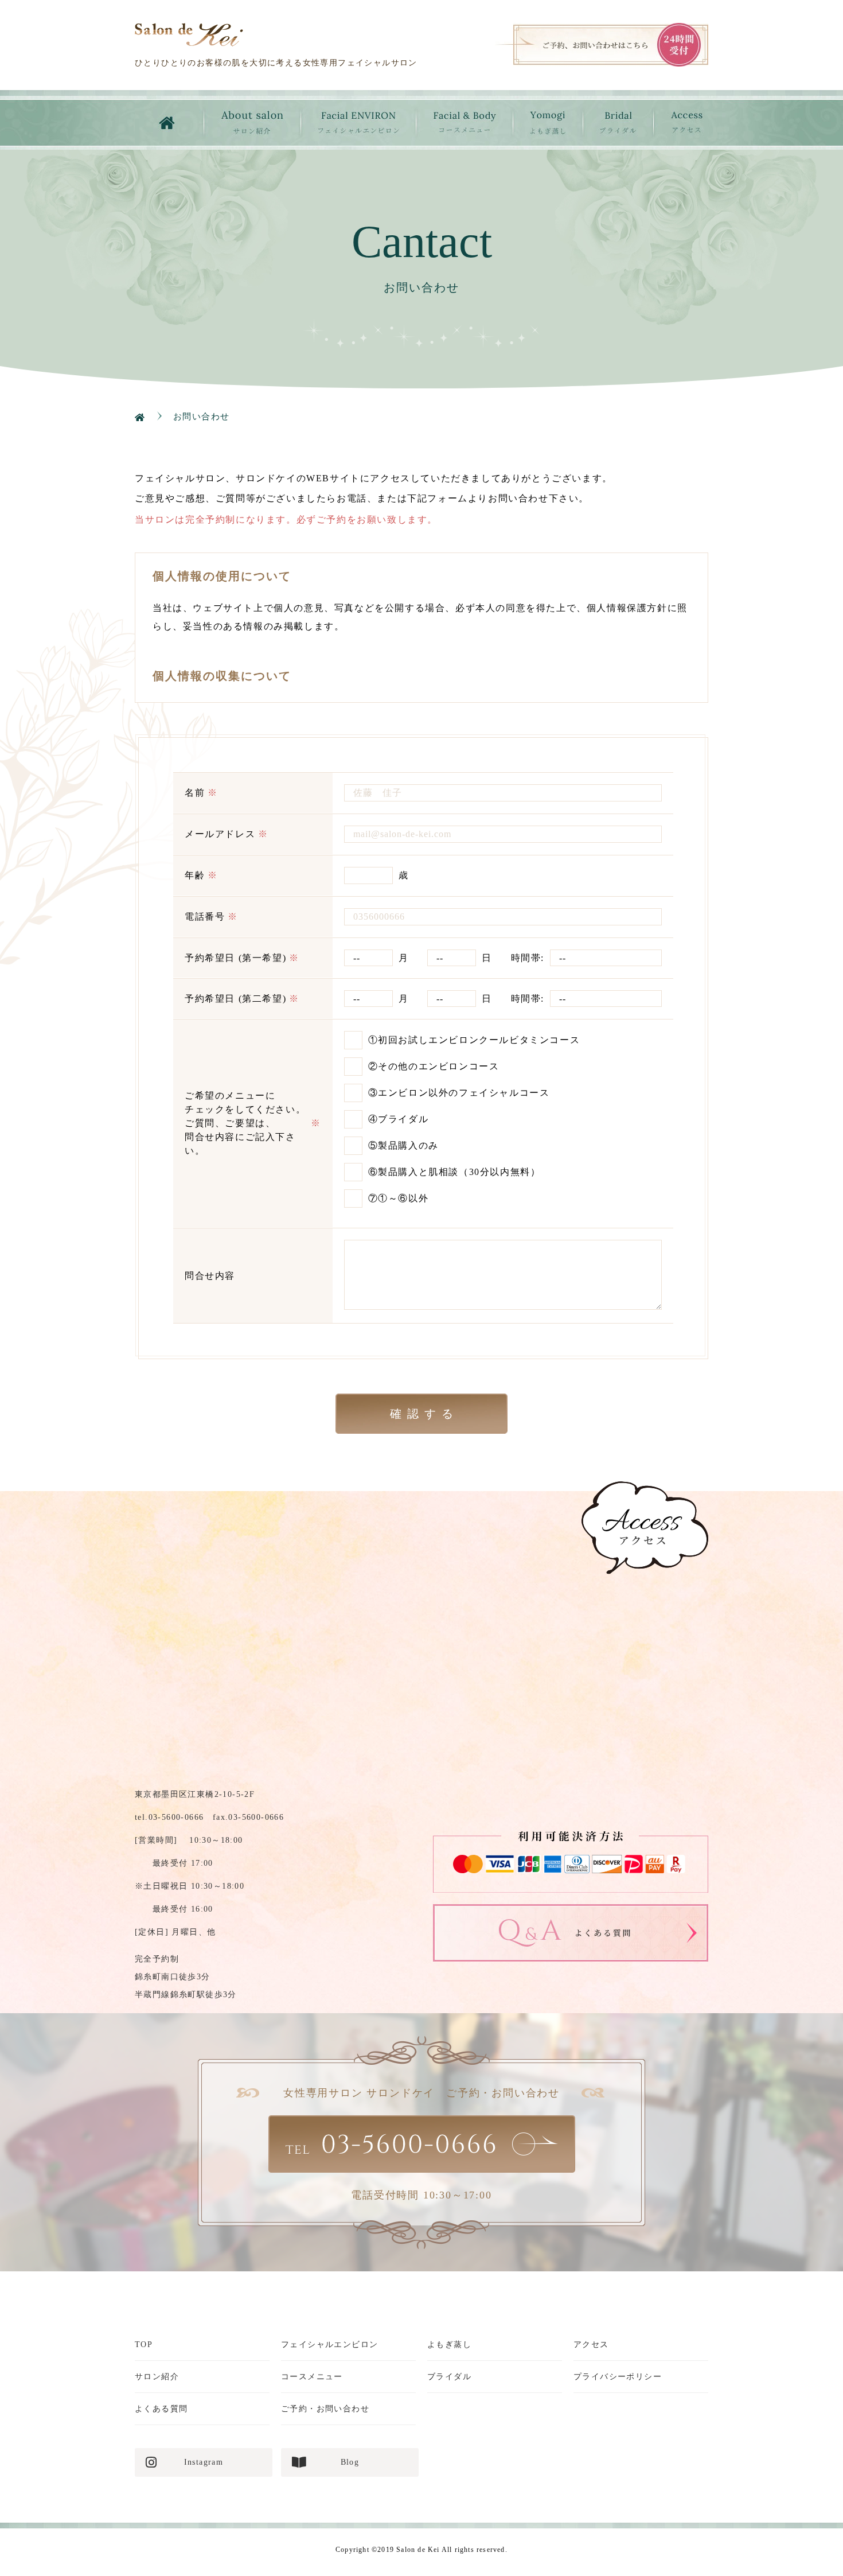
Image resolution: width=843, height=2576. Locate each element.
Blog (350, 2462)
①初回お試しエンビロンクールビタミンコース (474, 1040)
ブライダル (449, 2377)
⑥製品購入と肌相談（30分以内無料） (454, 1172)
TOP (144, 2345)
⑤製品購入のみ (403, 1145)
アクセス (591, 2345)
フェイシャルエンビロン (329, 2345)
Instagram (204, 2462)
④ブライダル (399, 1119)
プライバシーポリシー (618, 2377)
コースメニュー (312, 2377)
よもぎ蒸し (449, 2345)
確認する (424, 1414)
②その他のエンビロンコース (434, 1066)
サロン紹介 (157, 2377)
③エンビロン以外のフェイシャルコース (459, 1093)
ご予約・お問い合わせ (325, 2409)
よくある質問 (161, 2409)
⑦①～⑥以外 (399, 1198)
